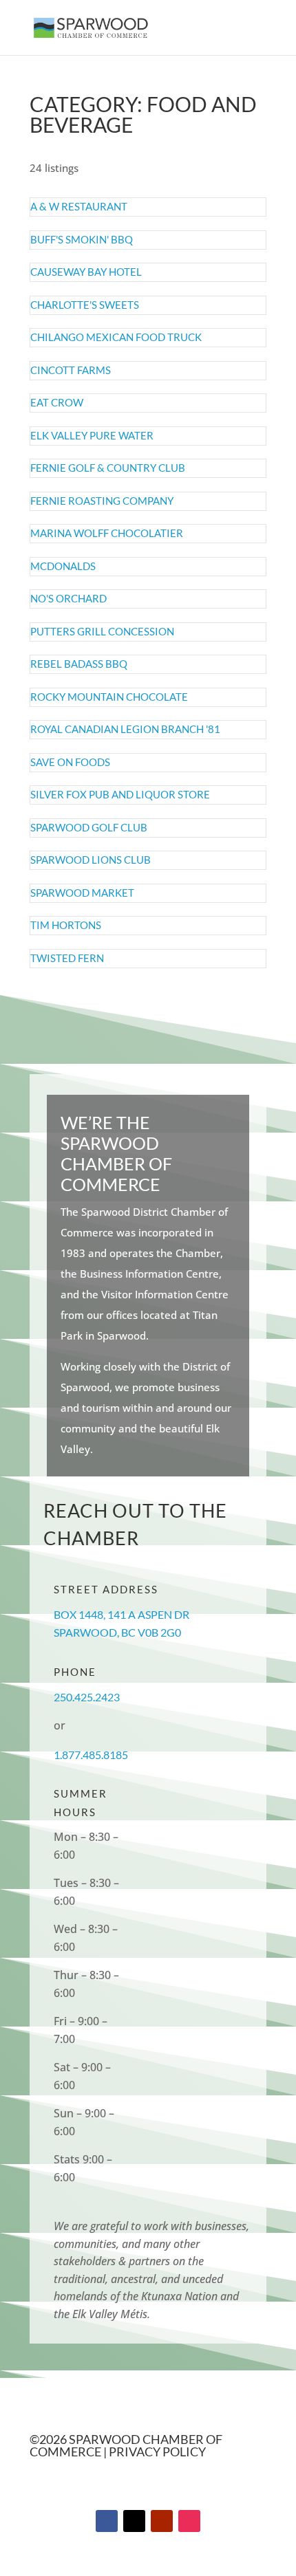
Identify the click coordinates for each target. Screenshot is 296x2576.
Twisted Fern (67, 958)
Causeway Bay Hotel (86, 272)
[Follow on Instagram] (189, 2521)
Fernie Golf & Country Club (108, 468)
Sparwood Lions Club (91, 860)
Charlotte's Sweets (85, 305)
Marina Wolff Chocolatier (107, 533)
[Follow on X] (134, 2521)
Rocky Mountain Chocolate (109, 697)
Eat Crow (57, 402)
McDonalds (63, 566)
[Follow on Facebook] (107, 2521)
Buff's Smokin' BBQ (82, 239)
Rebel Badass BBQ (79, 664)
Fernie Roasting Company (102, 501)
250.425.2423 (87, 1697)
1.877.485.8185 (91, 1755)
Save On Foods (70, 762)
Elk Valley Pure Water (92, 435)
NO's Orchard (68, 598)
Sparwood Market (82, 893)
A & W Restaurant (79, 206)
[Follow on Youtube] (162, 2521)
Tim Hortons (66, 925)
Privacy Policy (157, 2452)
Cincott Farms (71, 370)
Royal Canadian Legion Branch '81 (125, 729)
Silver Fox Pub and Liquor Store (120, 794)
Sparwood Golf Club (89, 827)
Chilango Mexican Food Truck (116, 337)
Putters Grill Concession (102, 631)
